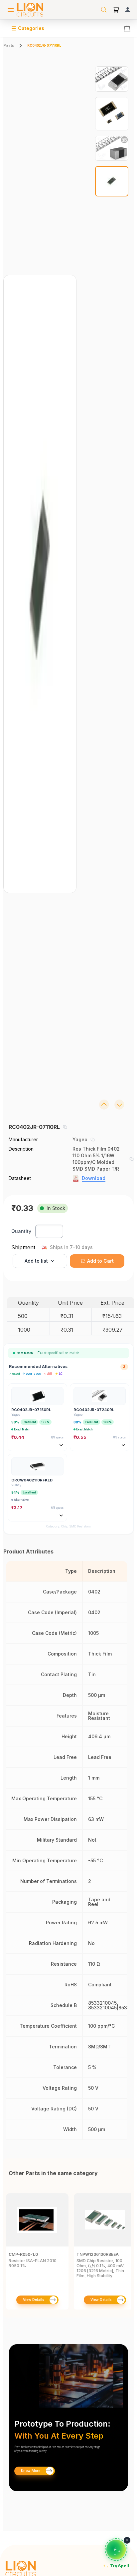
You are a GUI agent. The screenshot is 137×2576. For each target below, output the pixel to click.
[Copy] (65, 1127)
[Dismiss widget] (127, 2540)
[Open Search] (104, 10)
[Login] (128, 10)
